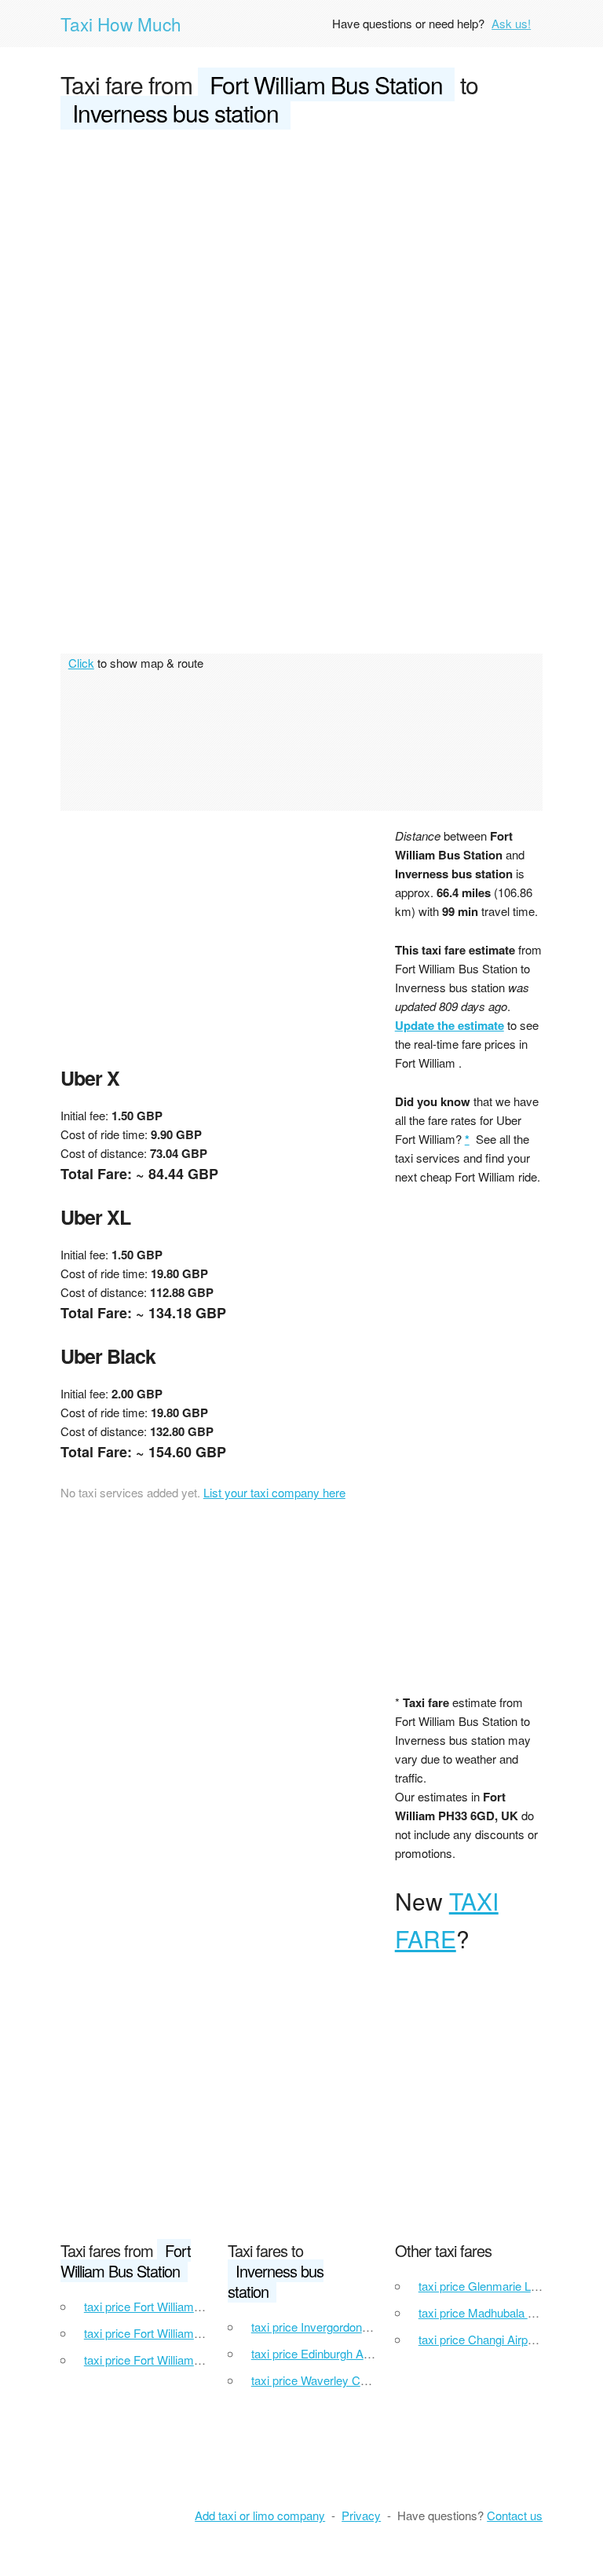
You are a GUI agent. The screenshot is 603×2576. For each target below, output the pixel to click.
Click (81, 663)
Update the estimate (450, 1025)
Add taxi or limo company (260, 2515)
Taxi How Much (121, 24)
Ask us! (511, 23)
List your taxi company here (274, 1492)
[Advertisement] (301, 261)
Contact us (515, 2515)
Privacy (361, 2515)
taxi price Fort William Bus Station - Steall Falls (203, 2360)
